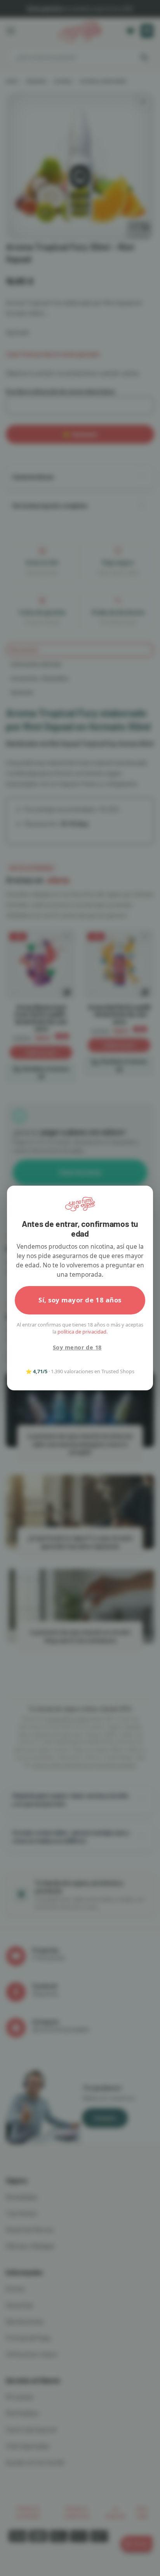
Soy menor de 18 (77, 1347)
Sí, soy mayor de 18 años (80, 1300)
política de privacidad (82, 1332)
